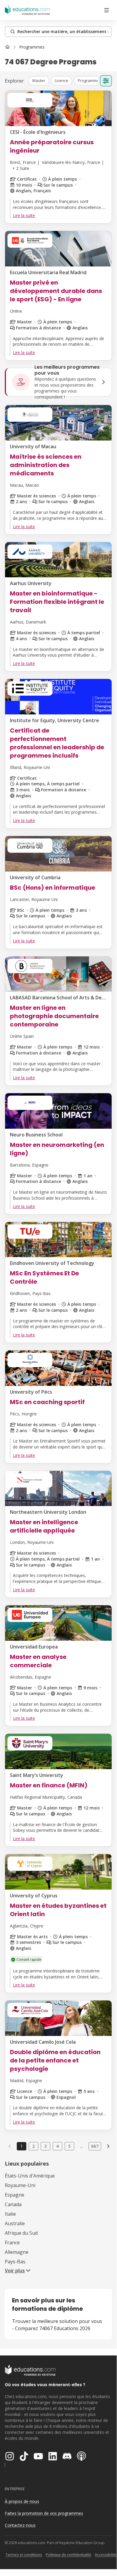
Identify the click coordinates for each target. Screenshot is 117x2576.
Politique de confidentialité (69, 2555)
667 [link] (95, 2146)
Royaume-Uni (20, 2185)
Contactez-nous (20, 2525)
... (82, 2146)
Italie (10, 2214)
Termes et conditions (24, 2555)
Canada (13, 2204)
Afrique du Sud (21, 2233)
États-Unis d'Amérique (30, 2176)
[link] (32, 47)
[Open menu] (107, 10)
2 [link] (34, 2146)
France (12, 2242)
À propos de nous (22, 2501)
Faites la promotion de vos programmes (44, 2513)
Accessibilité (106, 2555)
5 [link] (69, 2146)
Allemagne (17, 2252)
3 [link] (45, 2146)
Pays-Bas (15, 2262)
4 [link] (57, 2146)
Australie (15, 2223)
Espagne (15, 2195)
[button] (39, 81)
